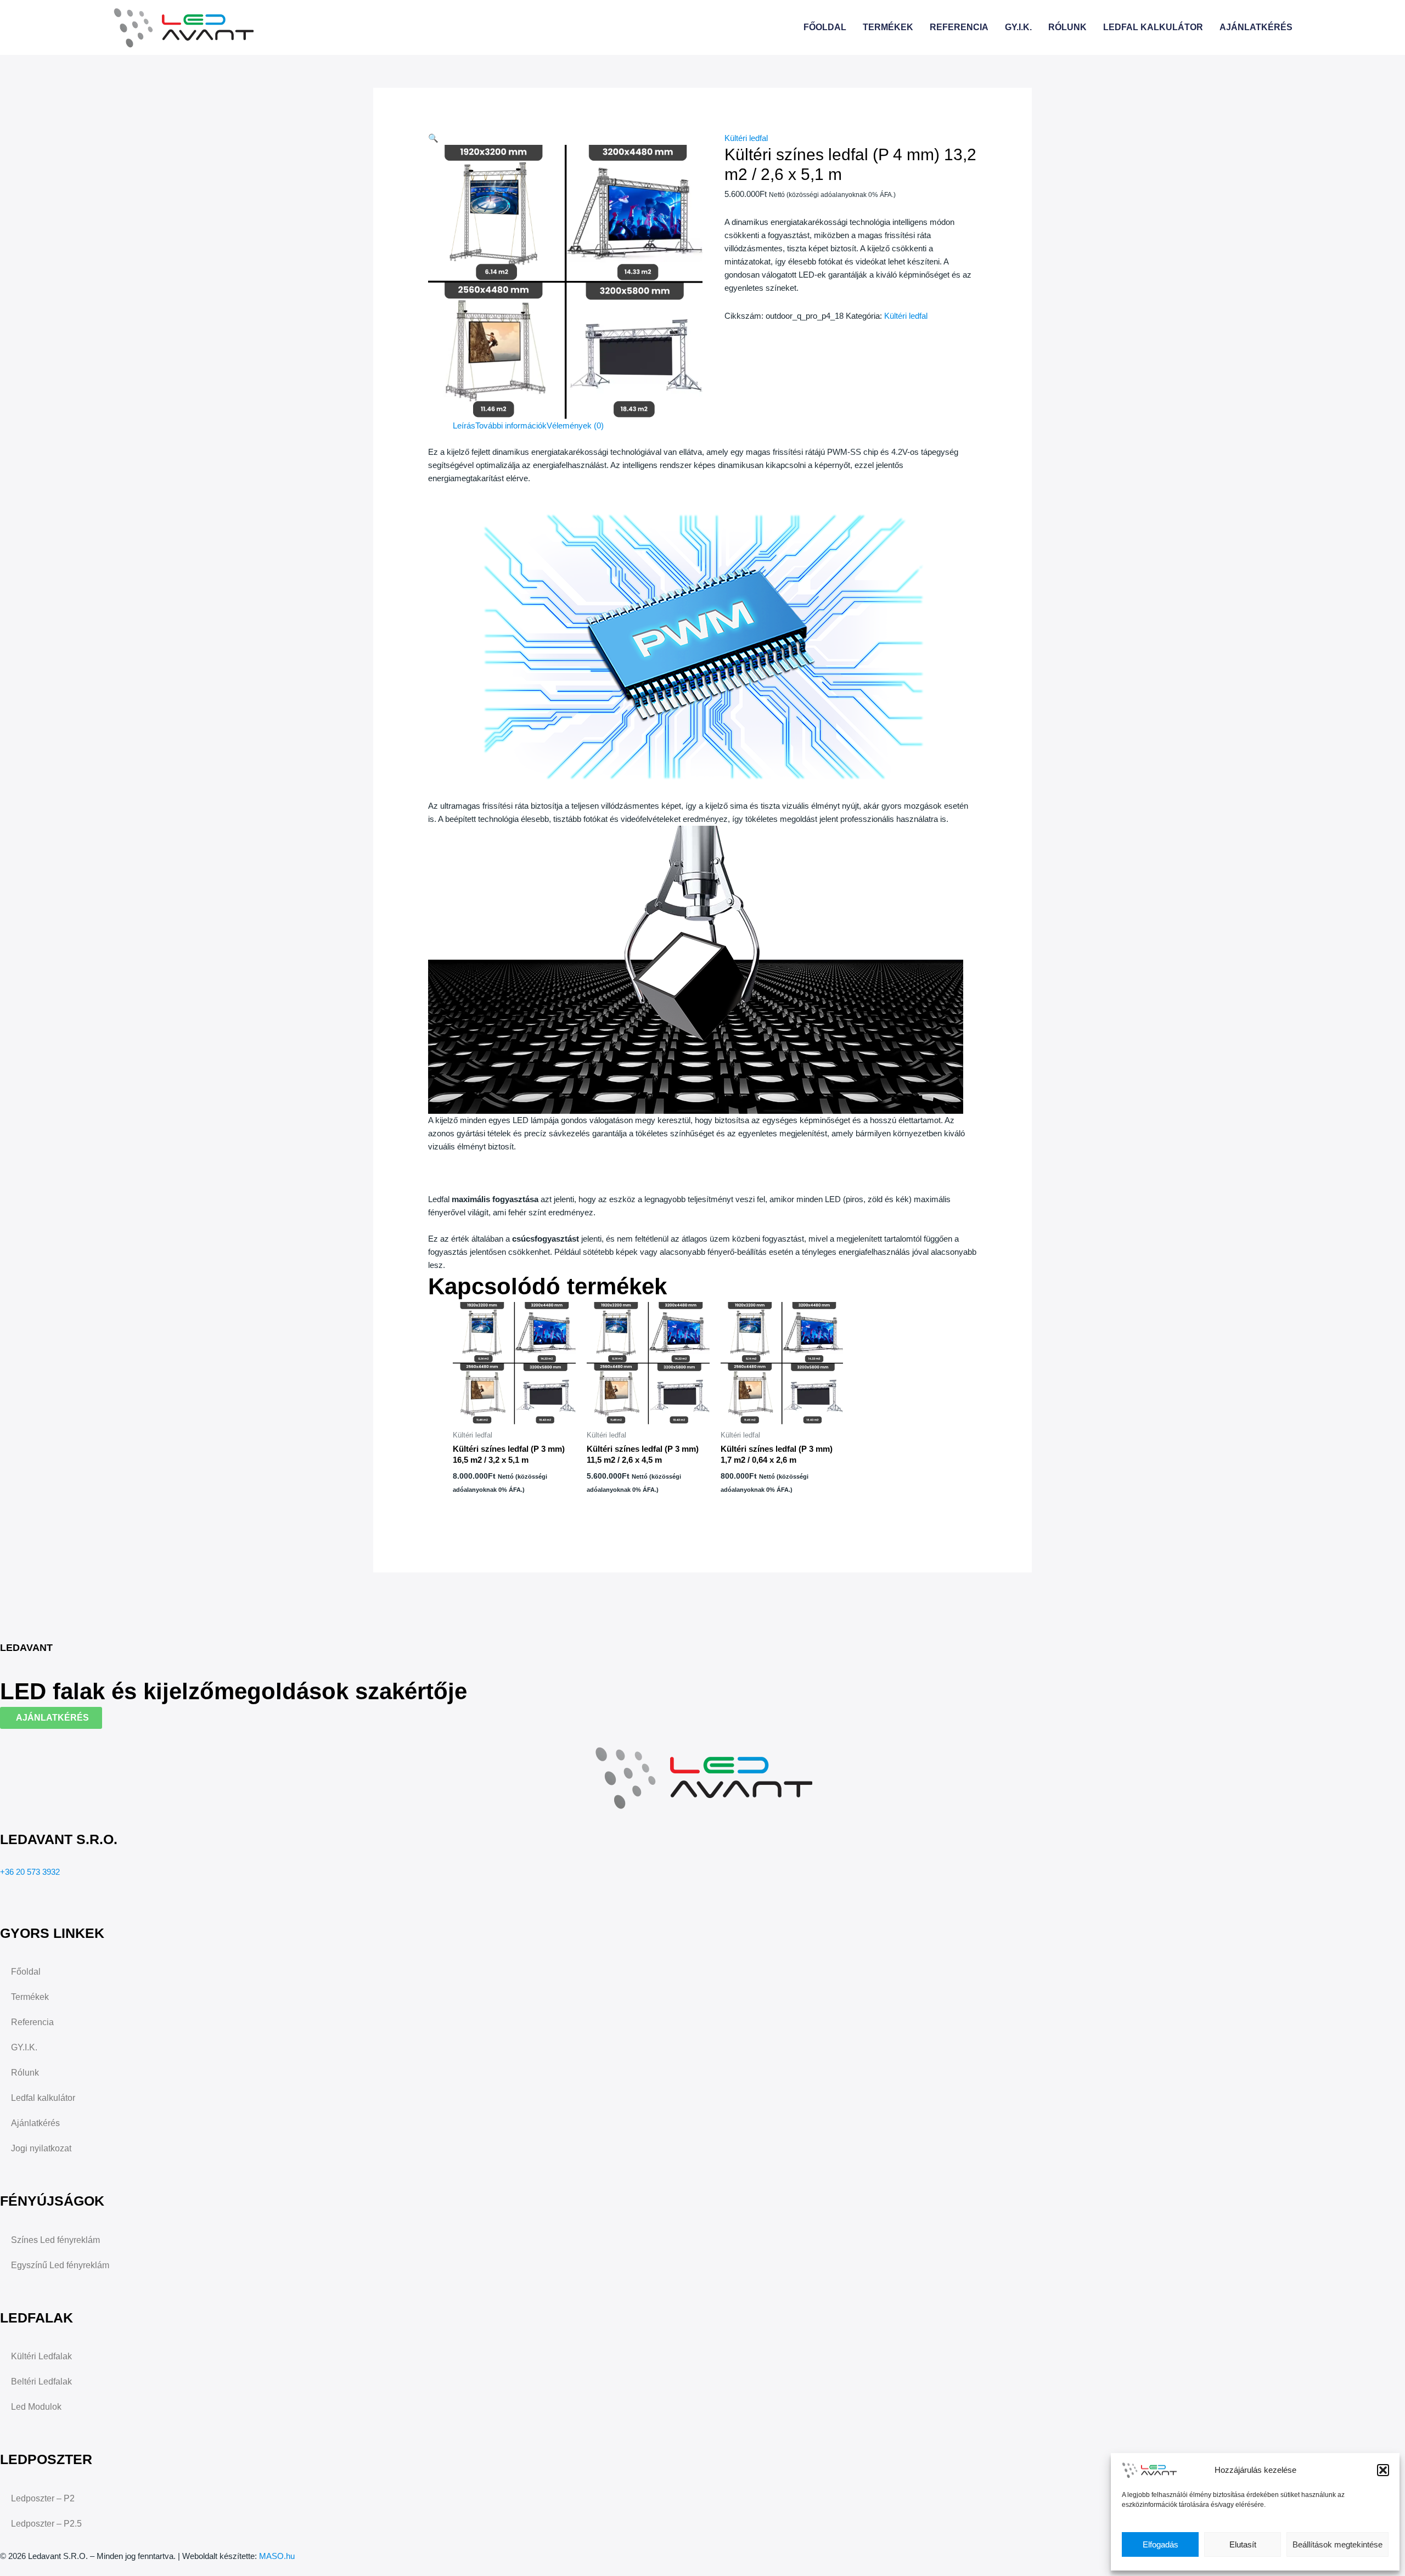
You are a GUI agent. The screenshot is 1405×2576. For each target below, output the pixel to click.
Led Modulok (36, 2407)
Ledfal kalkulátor (1153, 27)
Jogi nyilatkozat (41, 2148)
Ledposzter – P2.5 (46, 2524)
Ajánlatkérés (1256, 27)
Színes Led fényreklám (55, 2240)
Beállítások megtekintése (1337, 2544)
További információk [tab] (511, 425)
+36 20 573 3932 (30, 1872)
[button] (1383, 2470)
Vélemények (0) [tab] (575, 425)
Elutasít (1243, 2544)
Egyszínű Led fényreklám (60, 2265)
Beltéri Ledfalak (41, 2381)
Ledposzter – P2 (43, 2498)
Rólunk (1067, 27)
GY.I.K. (1018, 27)
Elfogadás (1160, 2544)
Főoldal (825, 27)
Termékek (888, 27)
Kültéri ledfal (746, 138)
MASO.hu (277, 2556)
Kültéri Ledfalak (41, 2356)
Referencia (959, 27)
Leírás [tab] (464, 425)
